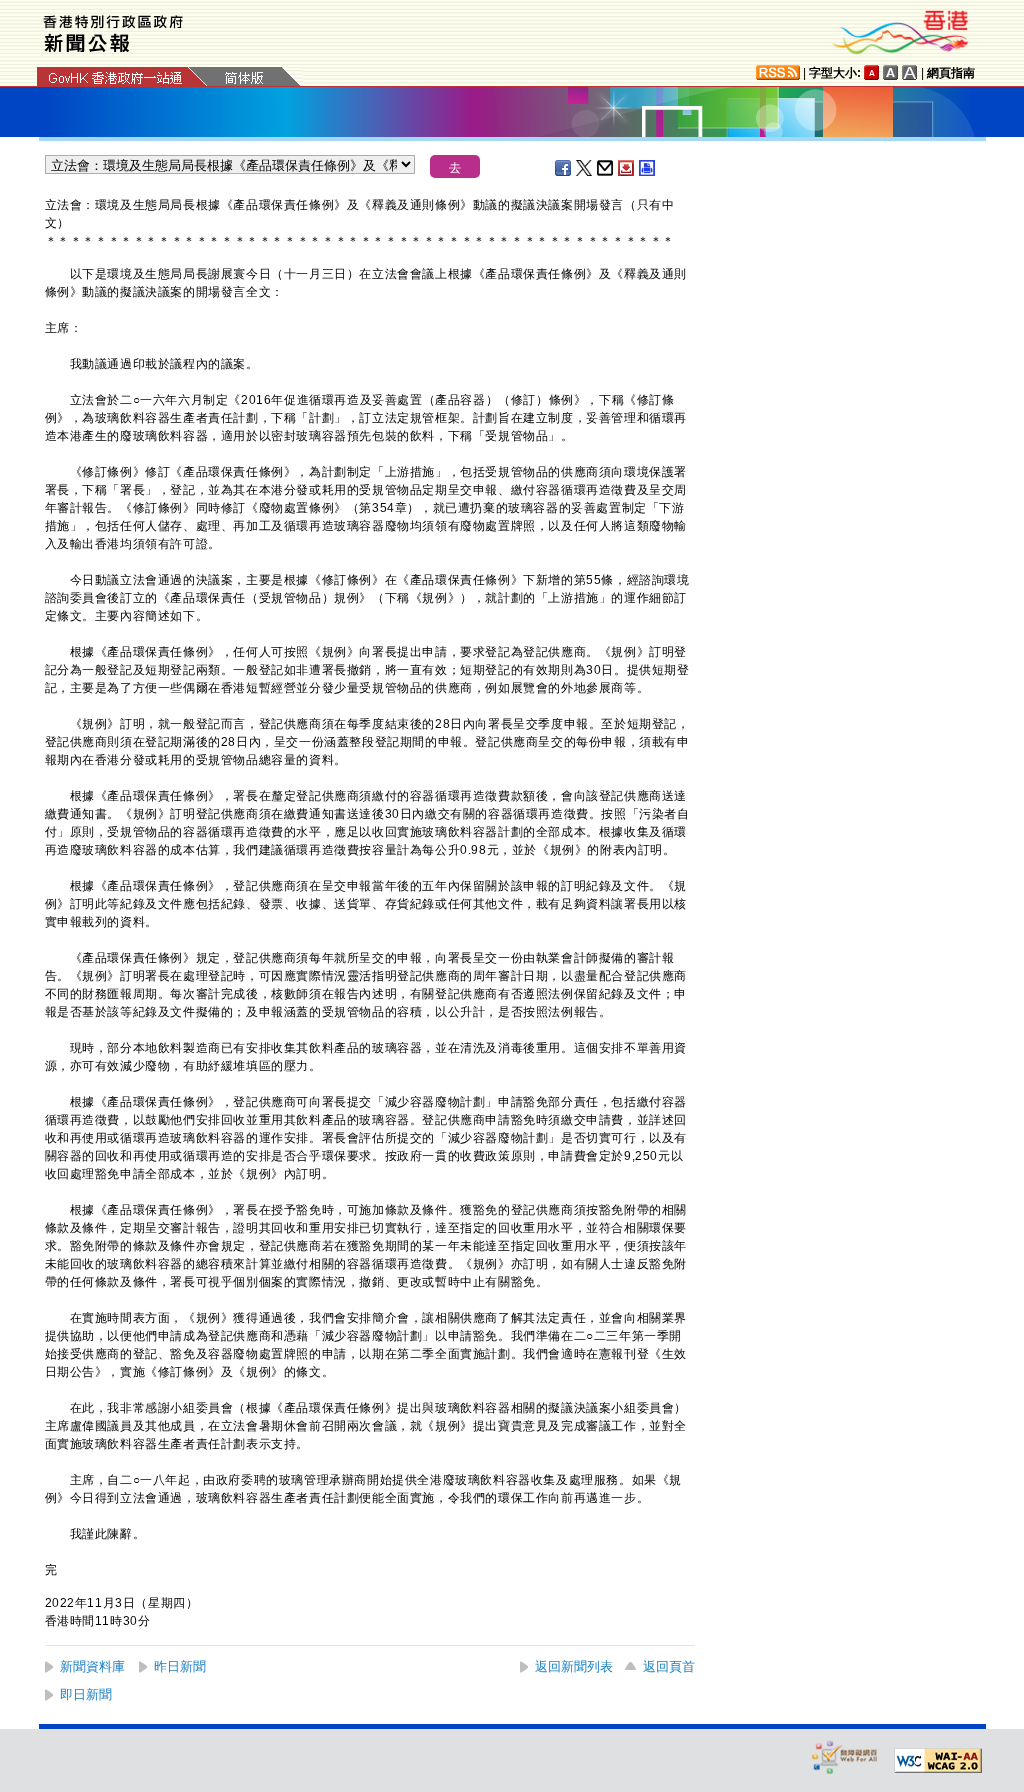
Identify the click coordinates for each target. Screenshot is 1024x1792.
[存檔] (627, 168)
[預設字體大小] (872, 72)
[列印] (648, 168)
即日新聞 (86, 1694)
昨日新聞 (180, 1666)
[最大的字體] (910, 72)
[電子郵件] (606, 168)
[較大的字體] (891, 72)
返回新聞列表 (574, 1666)
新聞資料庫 (92, 1666)
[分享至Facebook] (564, 168)
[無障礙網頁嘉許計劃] (845, 1756)
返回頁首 (669, 1666)
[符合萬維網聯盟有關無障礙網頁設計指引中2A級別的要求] (938, 1761)
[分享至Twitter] (585, 168)
